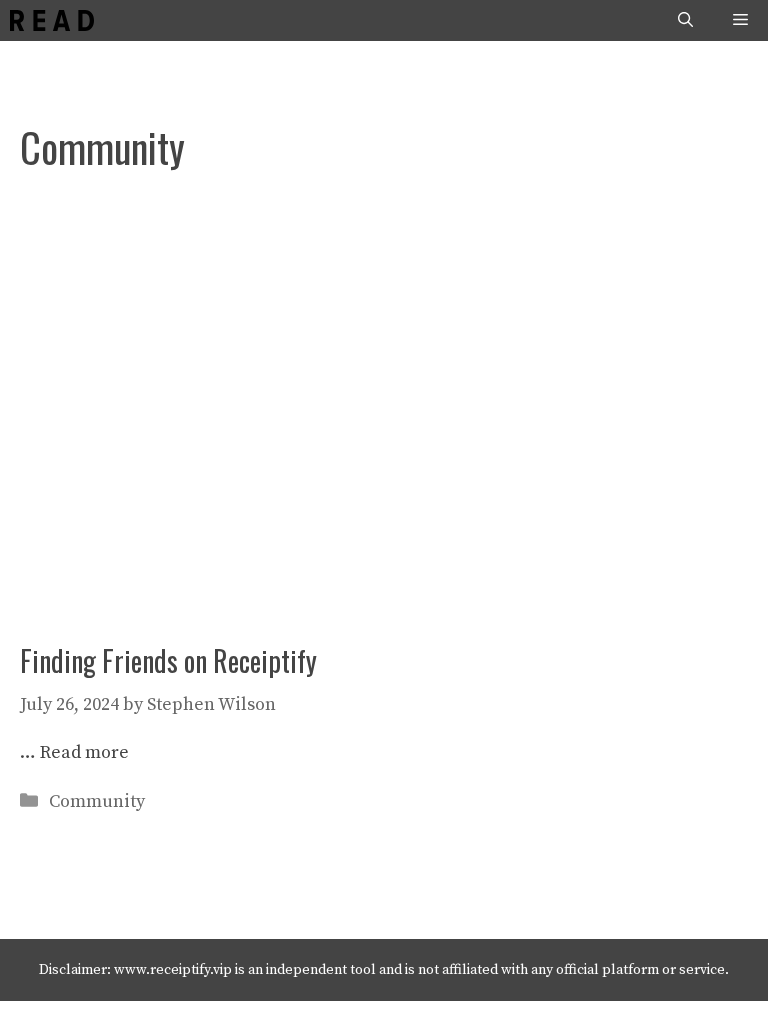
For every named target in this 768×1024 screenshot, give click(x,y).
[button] (685, 20)
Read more (84, 752)
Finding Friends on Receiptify (168, 660)
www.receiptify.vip (173, 970)
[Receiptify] (52, 20)
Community (97, 801)
